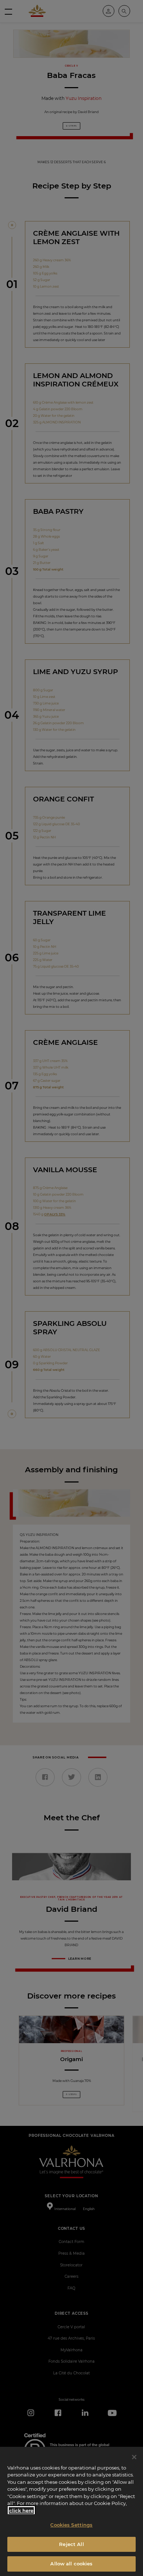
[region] (71, 2511)
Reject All (71, 2544)
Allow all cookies (71, 2564)
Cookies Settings (71, 2525)
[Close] (134, 2457)
